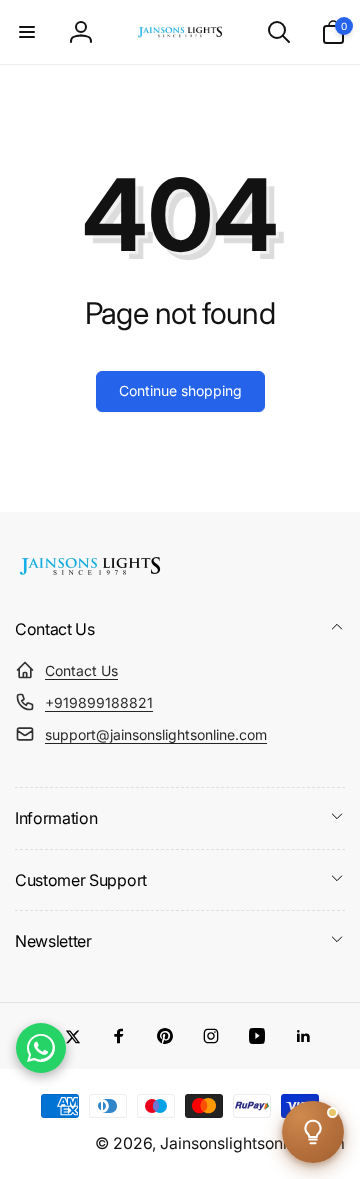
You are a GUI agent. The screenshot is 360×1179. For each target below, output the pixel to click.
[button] (27, 32)
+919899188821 (99, 702)
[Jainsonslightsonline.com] (90, 575)
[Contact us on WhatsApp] (41, 1048)
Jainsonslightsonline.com (252, 1143)
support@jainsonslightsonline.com (156, 734)
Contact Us (81, 670)
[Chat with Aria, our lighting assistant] (313, 1132)
